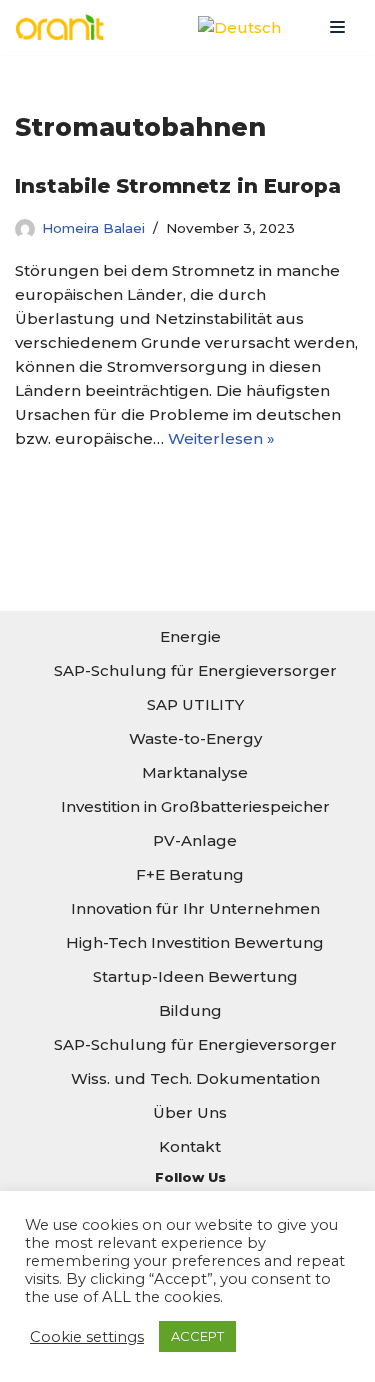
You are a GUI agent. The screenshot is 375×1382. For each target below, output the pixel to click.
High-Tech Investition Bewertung (195, 942)
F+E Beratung (190, 874)
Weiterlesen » (221, 438)
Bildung (190, 1010)
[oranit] (65, 27)
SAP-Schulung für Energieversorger (195, 670)
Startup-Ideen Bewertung (195, 976)
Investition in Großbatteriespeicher (195, 806)
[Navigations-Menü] (337, 27)
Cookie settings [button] (87, 1337)
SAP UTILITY (195, 704)
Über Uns (190, 1112)
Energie (190, 636)
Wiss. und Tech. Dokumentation (195, 1078)
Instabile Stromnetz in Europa (178, 186)
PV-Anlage (195, 840)
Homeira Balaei (93, 228)
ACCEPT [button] (197, 1336)
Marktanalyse (195, 772)
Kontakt (190, 1146)
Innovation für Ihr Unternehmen (195, 908)
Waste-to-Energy (195, 738)
